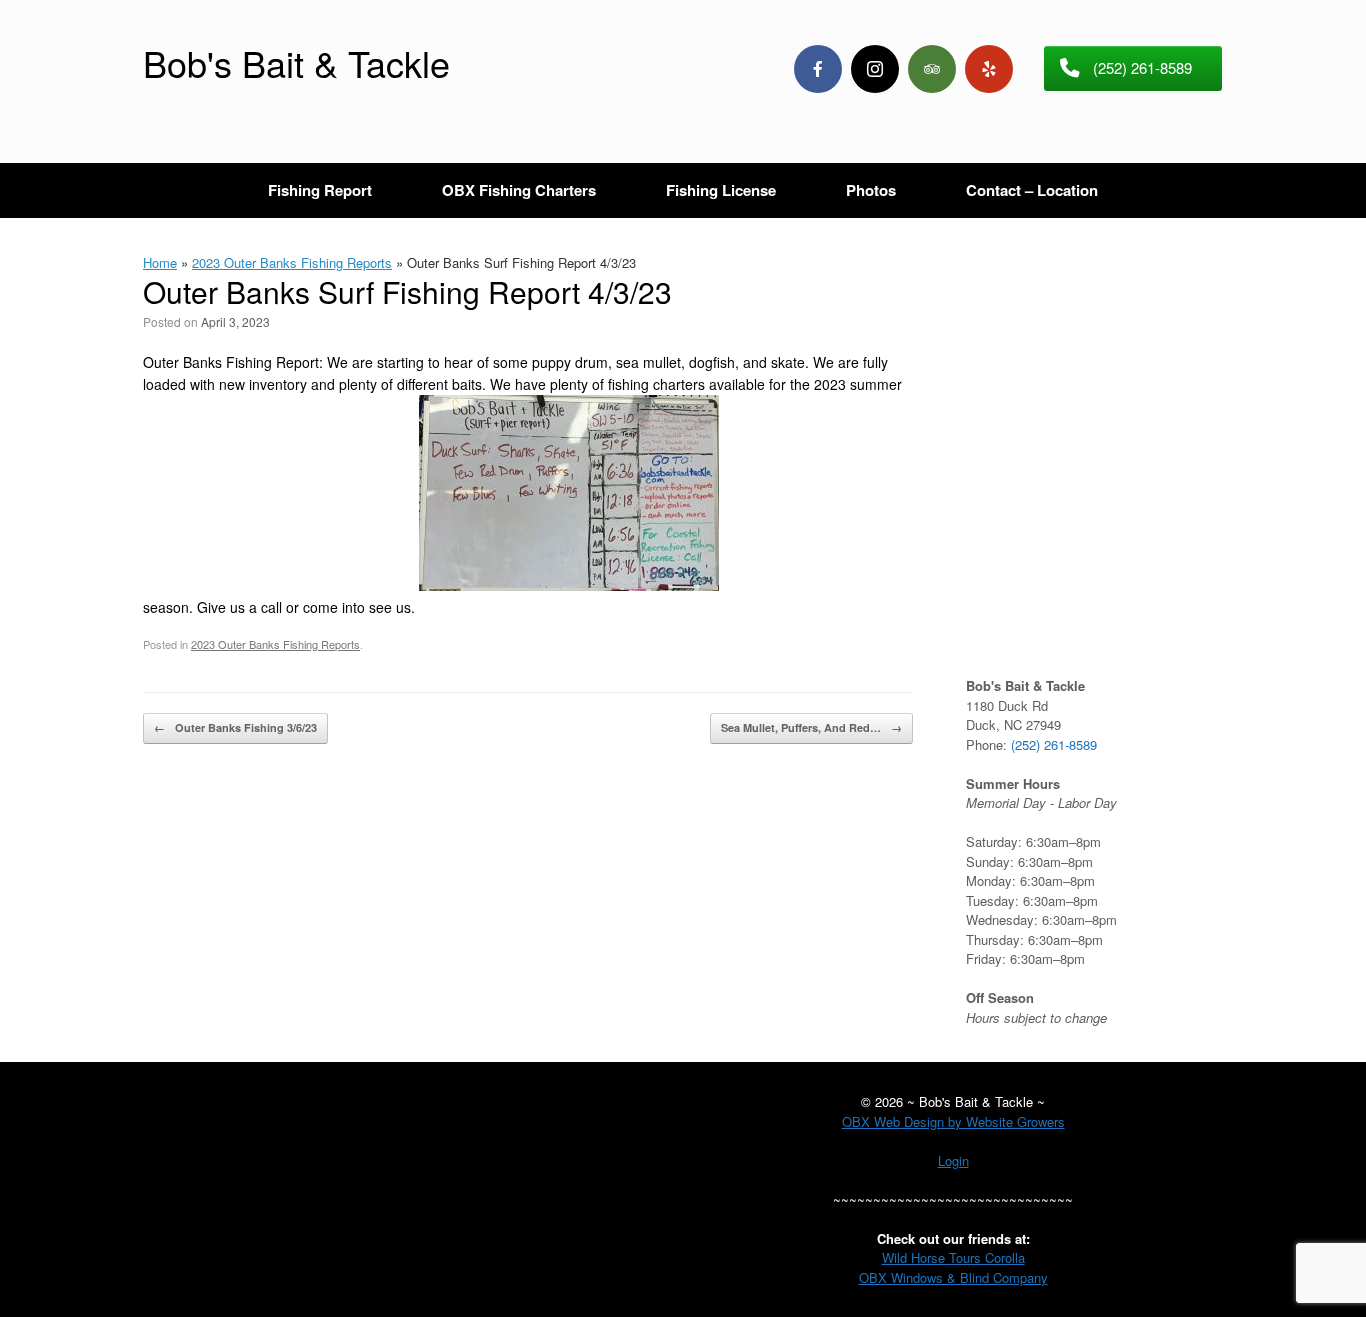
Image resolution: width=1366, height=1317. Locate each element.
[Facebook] (818, 69)
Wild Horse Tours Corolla (953, 1257)
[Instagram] (875, 69)
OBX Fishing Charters (519, 190)
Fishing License (721, 190)
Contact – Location (1032, 190)
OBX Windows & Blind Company (953, 1277)
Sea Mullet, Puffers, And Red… (811, 727)
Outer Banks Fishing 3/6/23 (235, 727)
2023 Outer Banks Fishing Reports (292, 262)
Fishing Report (320, 190)
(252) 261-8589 (1054, 744)
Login (953, 1160)
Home (160, 262)
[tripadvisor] (932, 69)
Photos (871, 190)
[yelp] (989, 69)
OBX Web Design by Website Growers (953, 1121)
